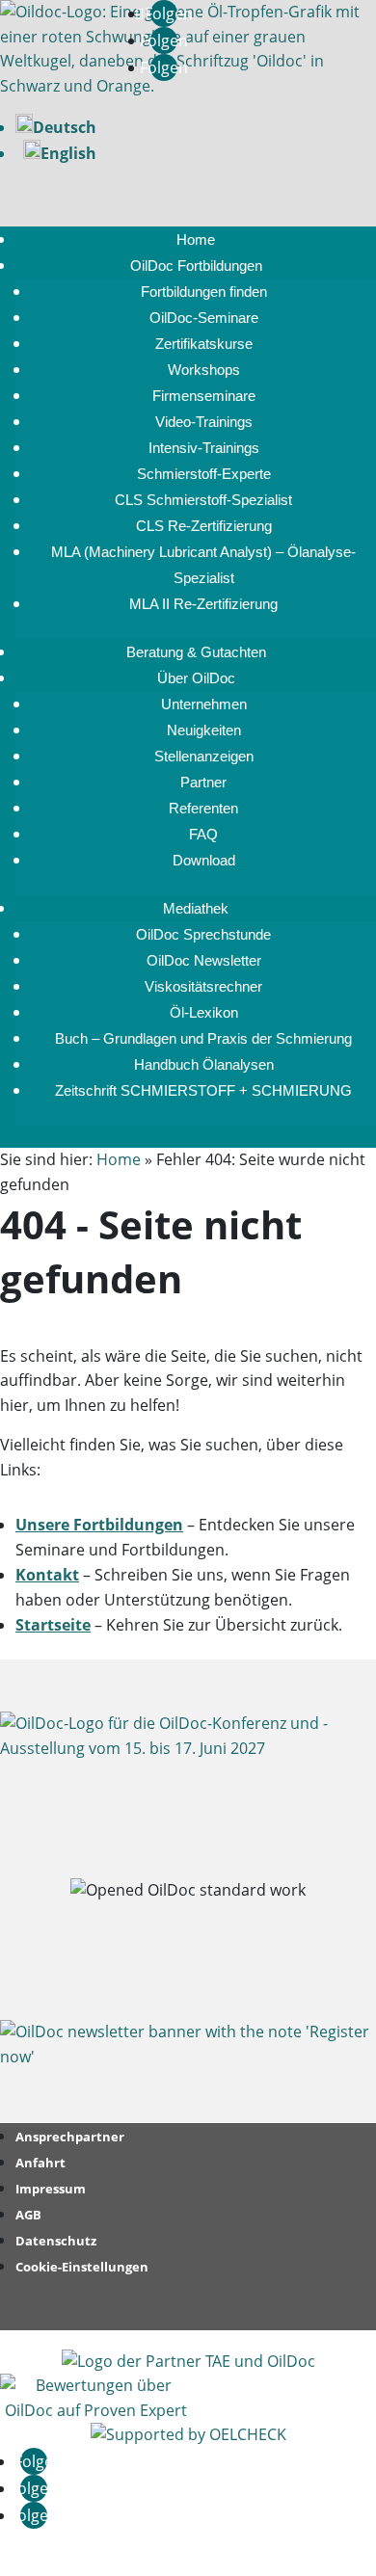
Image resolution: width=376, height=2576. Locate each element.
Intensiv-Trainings (204, 448)
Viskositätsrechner (203, 986)
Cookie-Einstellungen (82, 2267)
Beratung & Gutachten (196, 652)
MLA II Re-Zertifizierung (203, 604)
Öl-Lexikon (204, 1012)
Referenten (203, 808)
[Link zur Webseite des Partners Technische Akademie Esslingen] (188, 2361)
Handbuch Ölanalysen (204, 1064)
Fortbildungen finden (204, 292)
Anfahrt (40, 2163)
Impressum (51, 2189)
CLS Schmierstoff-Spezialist (203, 500)
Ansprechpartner (70, 2137)
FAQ (203, 834)
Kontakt (47, 1575)
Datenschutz (56, 2241)
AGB (28, 2215)
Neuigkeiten (204, 730)
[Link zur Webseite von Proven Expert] (96, 2410)
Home (196, 239)
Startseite (53, 1625)
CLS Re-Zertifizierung (204, 526)
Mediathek (196, 908)
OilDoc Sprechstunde (203, 934)
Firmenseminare (204, 396)
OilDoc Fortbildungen (196, 266)
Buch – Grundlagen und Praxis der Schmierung (203, 1038)
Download (204, 860)
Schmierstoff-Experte (204, 474)
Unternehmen (204, 704)
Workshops (204, 370)
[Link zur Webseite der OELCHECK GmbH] (188, 2434)
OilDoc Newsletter (204, 960)
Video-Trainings (204, 422)
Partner (203, 782)
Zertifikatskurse (204, 344)
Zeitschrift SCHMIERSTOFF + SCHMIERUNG (203, 1090)
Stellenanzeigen (204, 756)
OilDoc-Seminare (204, 318)
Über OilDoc (196, 678)
